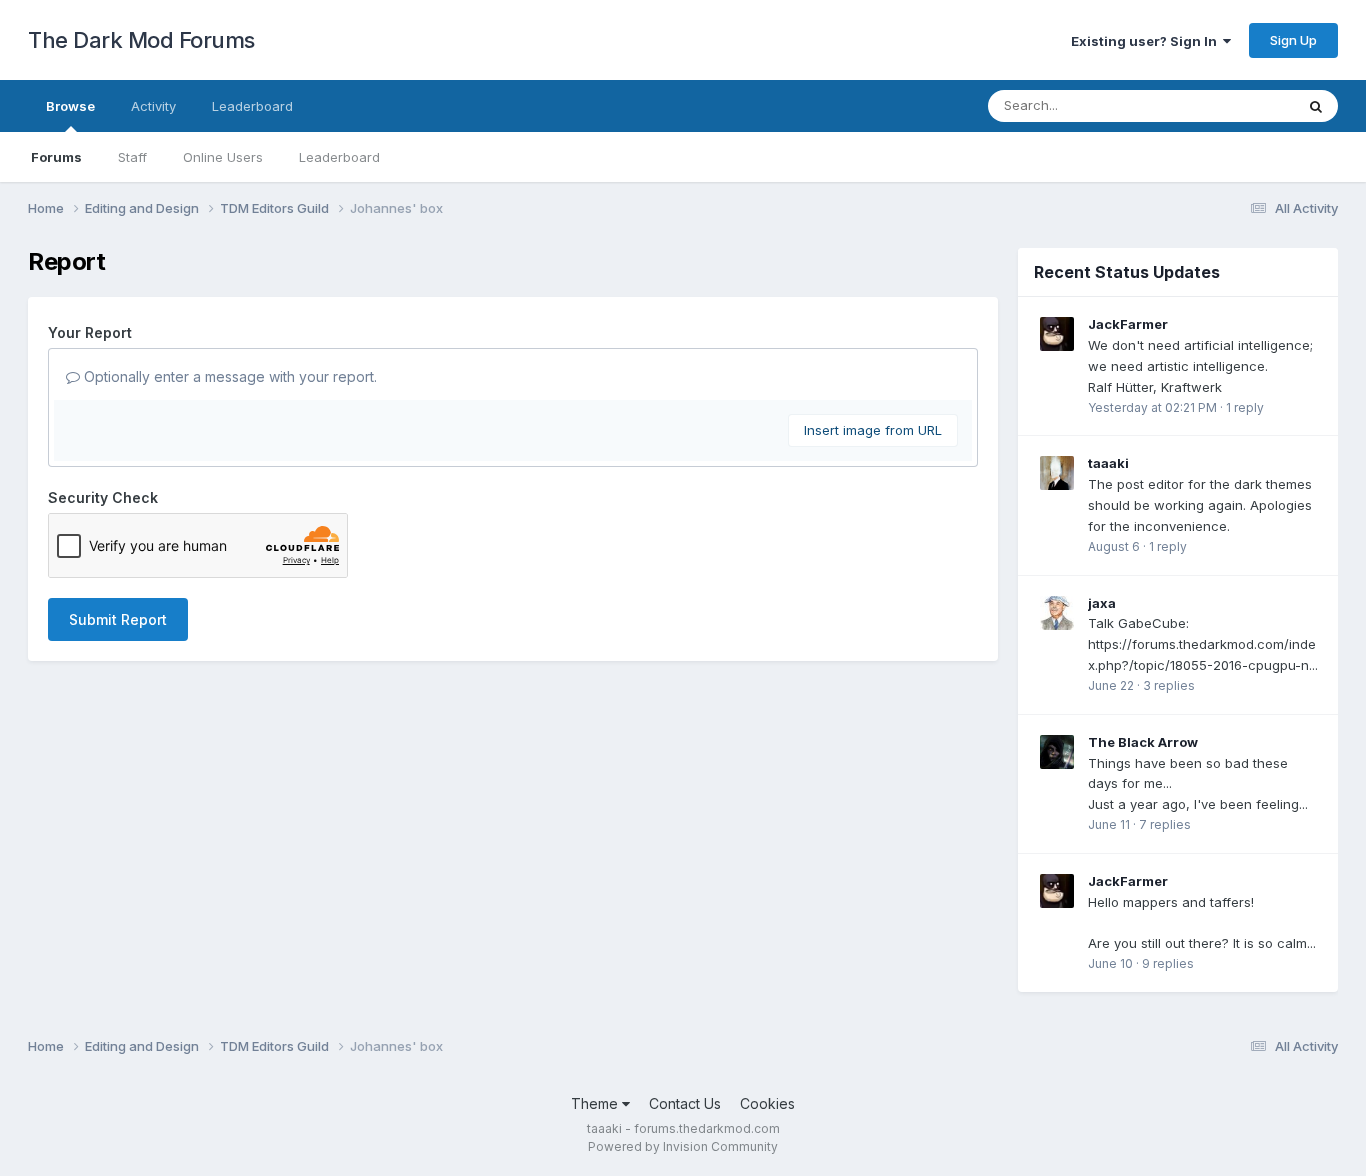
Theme (596, 1103)
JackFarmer (1128, 324)
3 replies (1169, 685)
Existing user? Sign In (1147, 41)
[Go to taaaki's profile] (1057, 473)
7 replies (1165, 824)
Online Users (223, 157)
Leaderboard (339, 157)
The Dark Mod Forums (141, 40)
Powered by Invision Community (683, 1146)
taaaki (1108, 463)
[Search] (1316, 106)
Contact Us (685, 1103)
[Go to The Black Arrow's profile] (1057, 752)
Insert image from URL (873, 430)
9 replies (1168, 963)
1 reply (1245, 407)
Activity (153, 106)
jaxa (1102, 603)
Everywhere (1232, 105)
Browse (70, 106)
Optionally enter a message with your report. (228, 376)
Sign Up (1293, 40)
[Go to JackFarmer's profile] (1057, 334)
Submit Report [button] (118, 619)
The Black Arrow (1143, 742)
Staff (132, 157)
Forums (56, 157)
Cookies (767, 1103)
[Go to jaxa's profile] (1057, 613)
